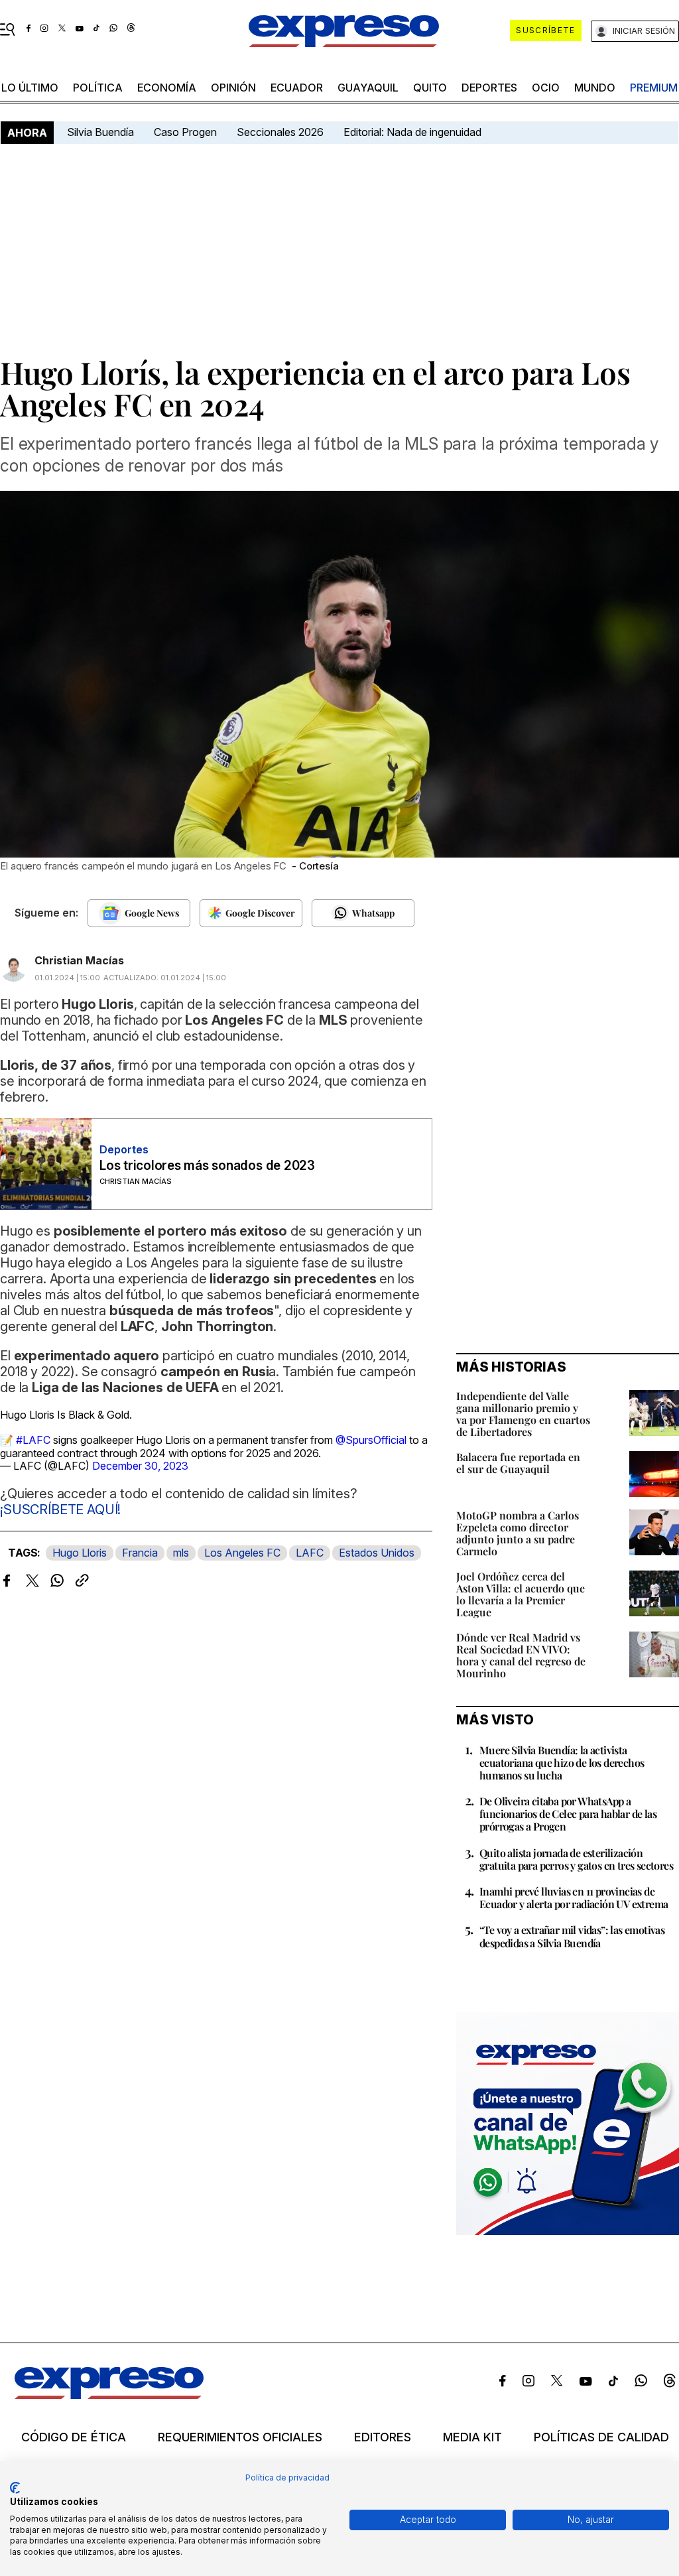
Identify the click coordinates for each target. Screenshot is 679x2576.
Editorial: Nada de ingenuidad (412, 132)
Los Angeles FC (242, 1553)
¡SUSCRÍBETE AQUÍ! (60, 1510)
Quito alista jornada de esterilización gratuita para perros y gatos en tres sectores (576, 1859)
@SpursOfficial (371, 1440)
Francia (140, 1553)
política (98, 88)
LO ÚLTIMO (30, 88)
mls (181, 1553)
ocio (546, 88)
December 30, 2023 (140, 1466)
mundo (595, 88)
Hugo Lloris (80, 1553)
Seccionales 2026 (280, 132)
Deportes (489, 88)
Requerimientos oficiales (240, 2437)
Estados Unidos (377, 1553)
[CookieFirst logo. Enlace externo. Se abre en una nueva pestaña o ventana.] (15, 2488)
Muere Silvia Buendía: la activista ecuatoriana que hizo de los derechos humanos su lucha (562, 1763)
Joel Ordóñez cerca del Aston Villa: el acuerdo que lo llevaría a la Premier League (521, 1594)
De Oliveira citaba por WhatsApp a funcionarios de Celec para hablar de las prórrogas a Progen (568, 1814)
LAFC (310, 1553)
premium (654, 88)
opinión (233, 88)
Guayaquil (368, 88)
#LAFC (33, 1440)
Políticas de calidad (601, 2437)
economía (167, 88)
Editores (383, 2437)
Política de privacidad (287, 2478)
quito (430, 88)
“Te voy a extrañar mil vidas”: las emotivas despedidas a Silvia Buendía (572, 1936)
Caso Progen (185, 132)
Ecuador (297, 88)
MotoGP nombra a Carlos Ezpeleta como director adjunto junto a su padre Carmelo (518, 1533)
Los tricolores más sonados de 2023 (207, 1166)
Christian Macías (79, 960)
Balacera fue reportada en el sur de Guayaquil (518, 1463)
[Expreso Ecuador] (109, 2395)
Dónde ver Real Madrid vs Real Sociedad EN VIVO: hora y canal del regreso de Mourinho (521, 1655)
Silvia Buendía (100, 132)
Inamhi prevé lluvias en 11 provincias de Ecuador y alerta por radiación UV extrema (574, 1898)
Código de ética (74, 2437)
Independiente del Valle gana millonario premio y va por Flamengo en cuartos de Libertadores (523, 1414)
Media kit (472, 2437)
